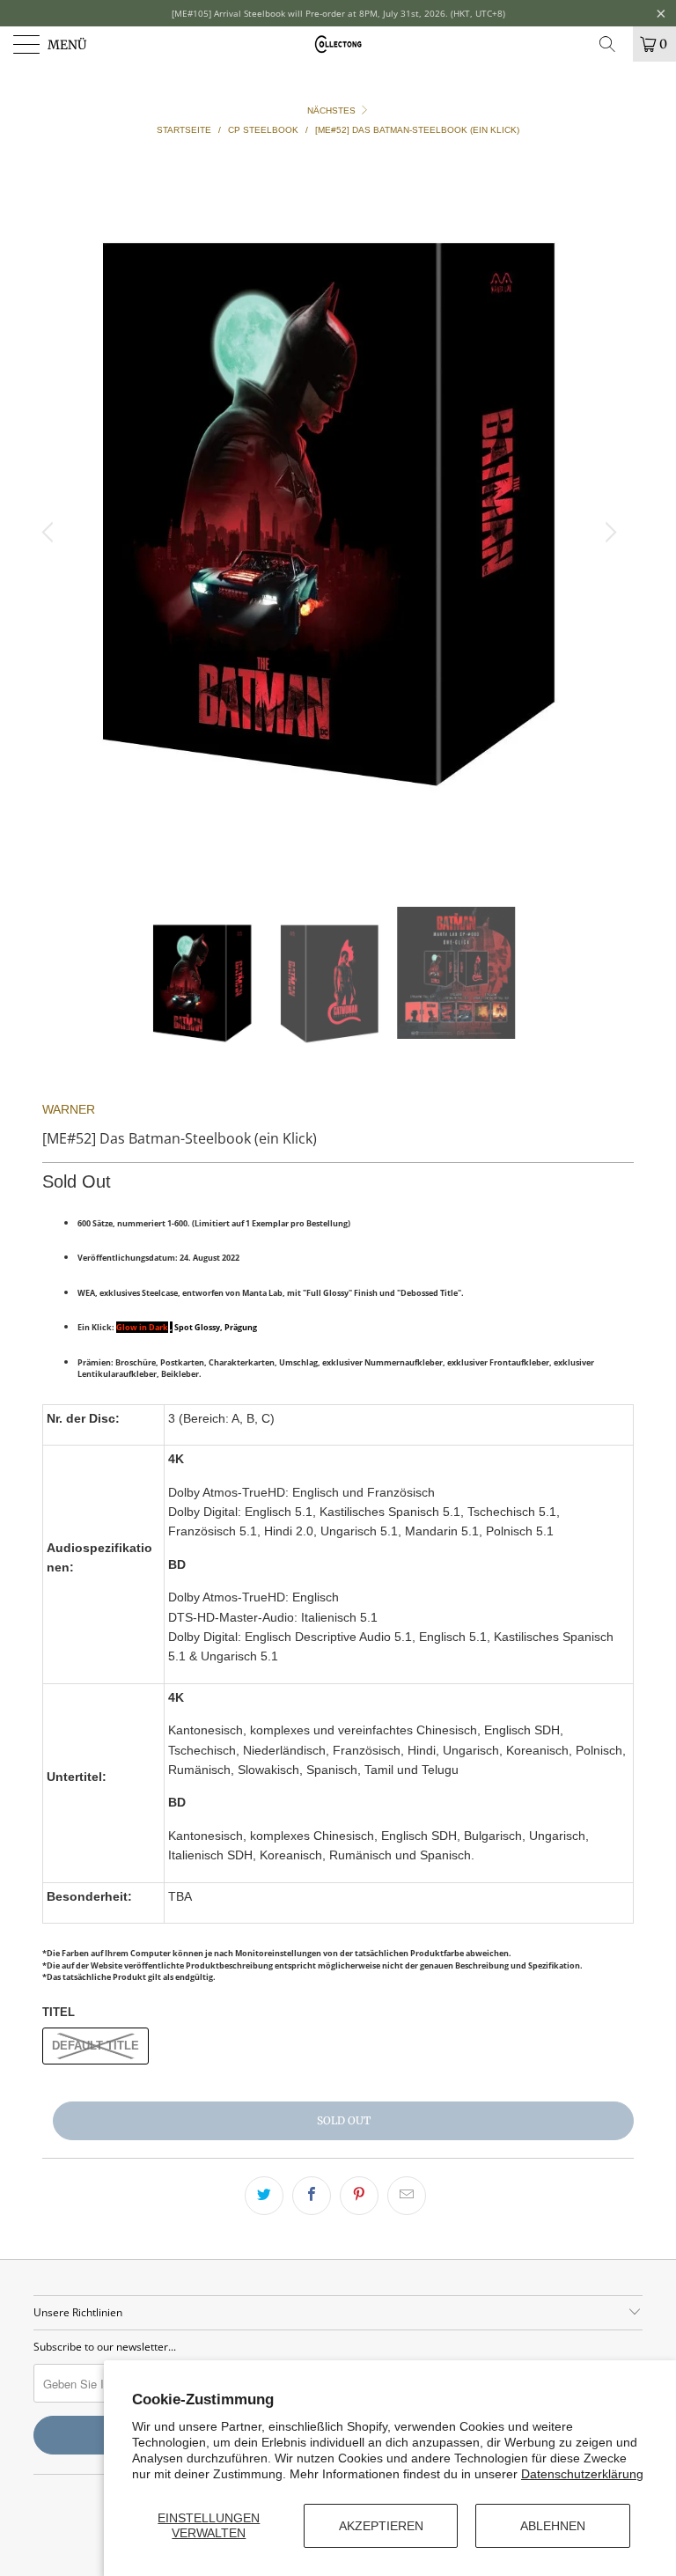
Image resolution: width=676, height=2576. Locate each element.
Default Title (96, 2046)
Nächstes (333, 110)
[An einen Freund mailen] (407, 2196)
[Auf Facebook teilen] (312, 2196)
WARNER (69, 1109)
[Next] (608, 533)
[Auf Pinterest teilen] (359, 2196)
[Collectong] (338, 44)
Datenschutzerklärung (582, 2474)
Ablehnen (553, 2526)
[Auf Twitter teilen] (264, 2196)
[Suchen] (614, 44)
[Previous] (50, 533)
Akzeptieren (381, 2526)
